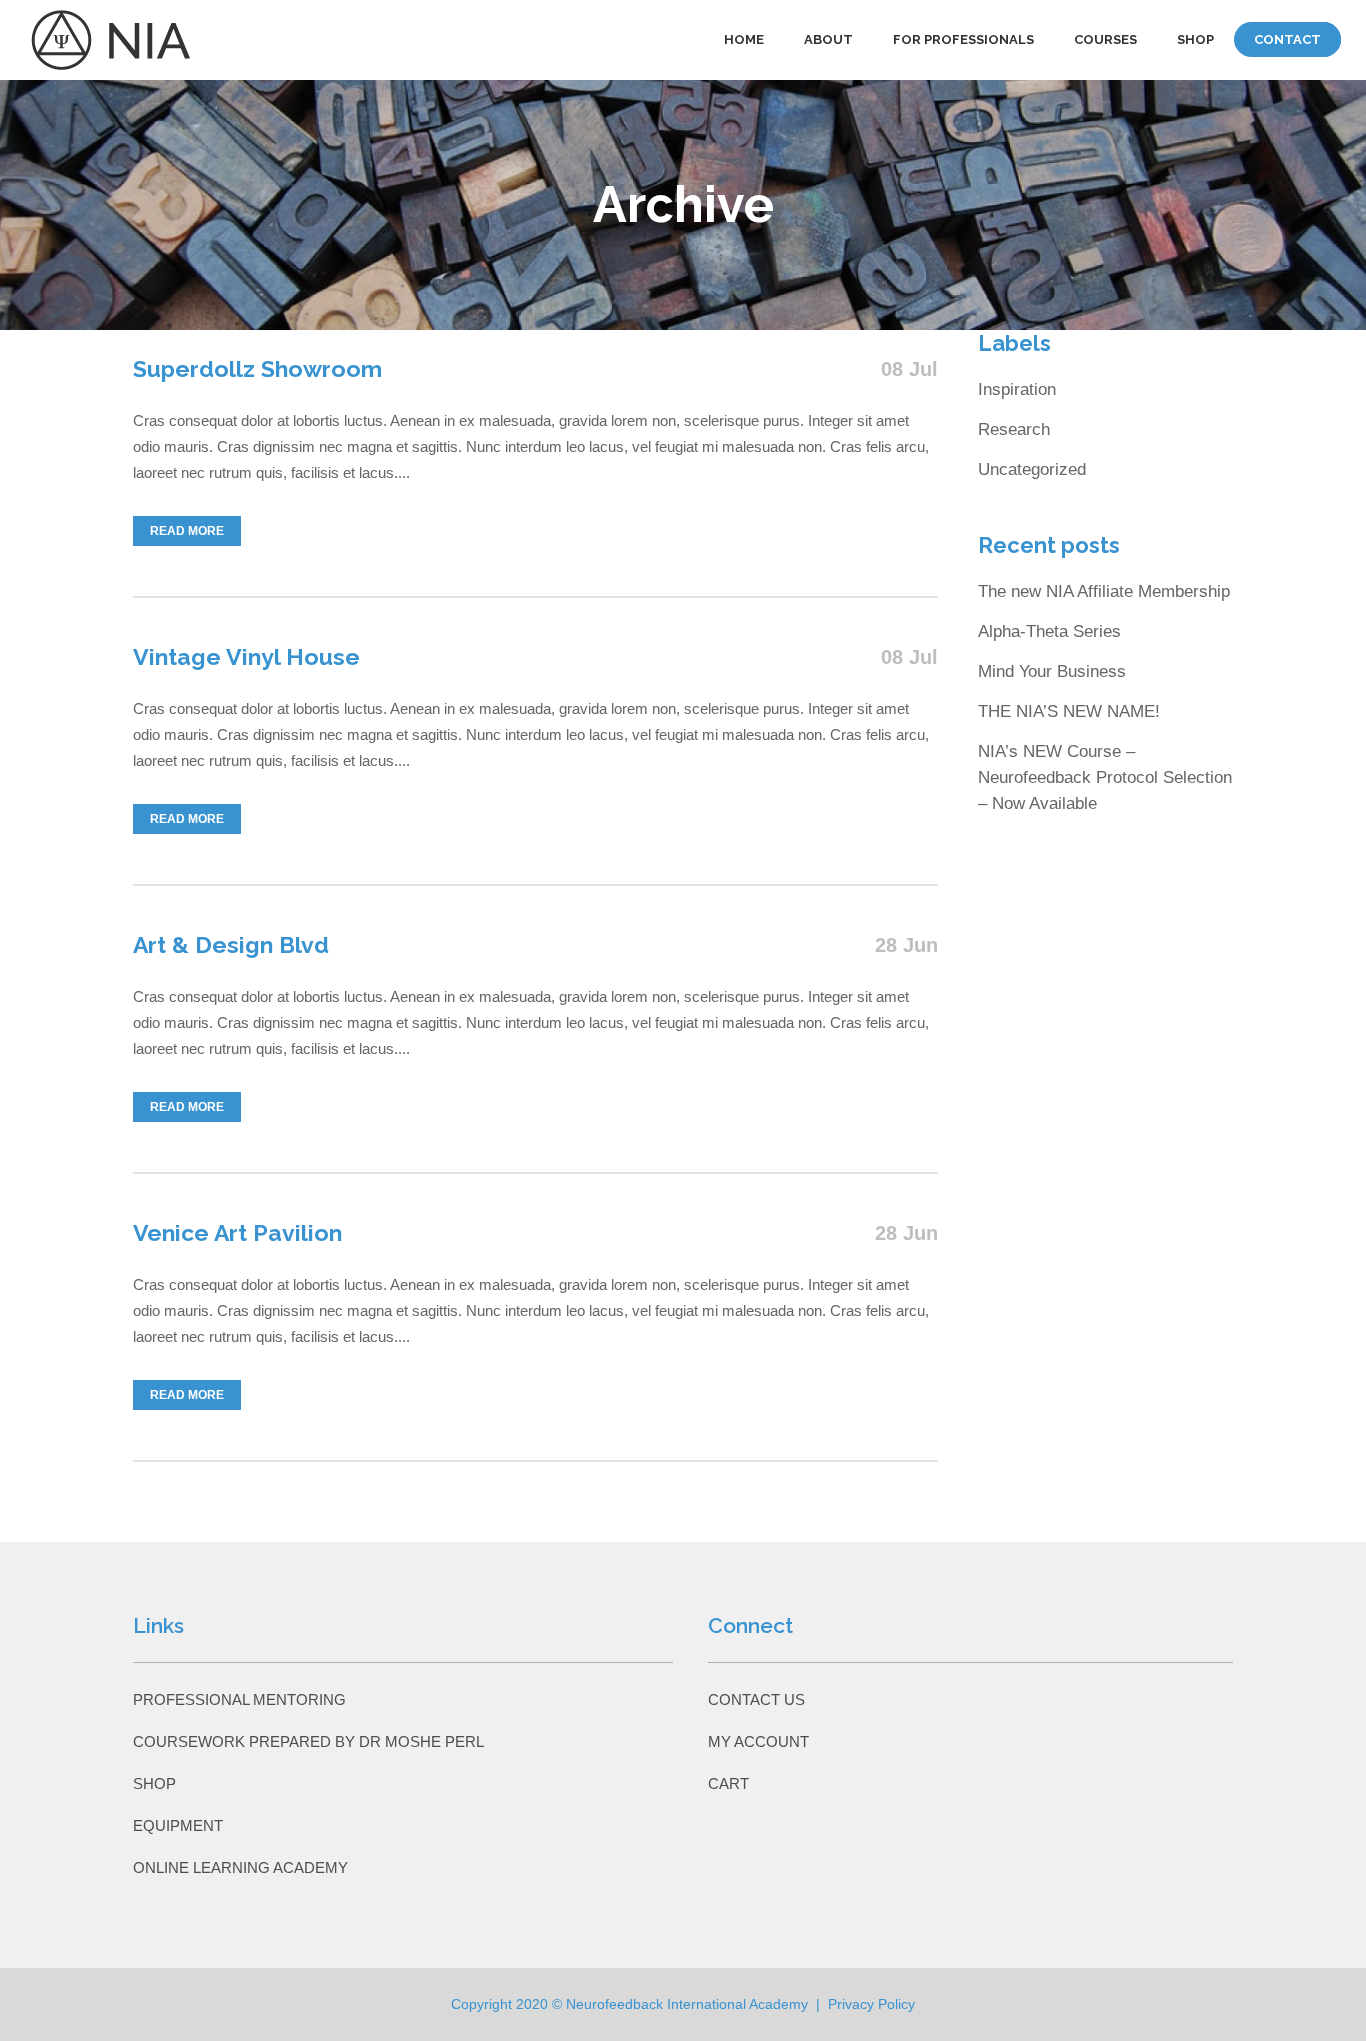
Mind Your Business (1052, 671)
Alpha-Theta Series (1049, 631)
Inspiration (1017, 389)
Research (1014, 429)
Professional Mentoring (239, 1699)
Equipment (178, 1825)
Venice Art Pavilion (237, 1232)
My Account (758, 1741)
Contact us (756, 1699)
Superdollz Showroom (257, 368)
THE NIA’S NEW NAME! (1069, 711)
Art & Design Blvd (231, 944)
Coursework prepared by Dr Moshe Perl (308, 1741)
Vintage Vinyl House (246, 656)
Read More (187, 531)
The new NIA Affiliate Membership (1104, 591)
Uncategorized (1032, 469)
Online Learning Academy (240, 1867)
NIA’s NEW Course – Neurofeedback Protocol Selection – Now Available (1105, 777)
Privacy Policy (871, 2004)
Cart (728, 1783)
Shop (154, 1783)
